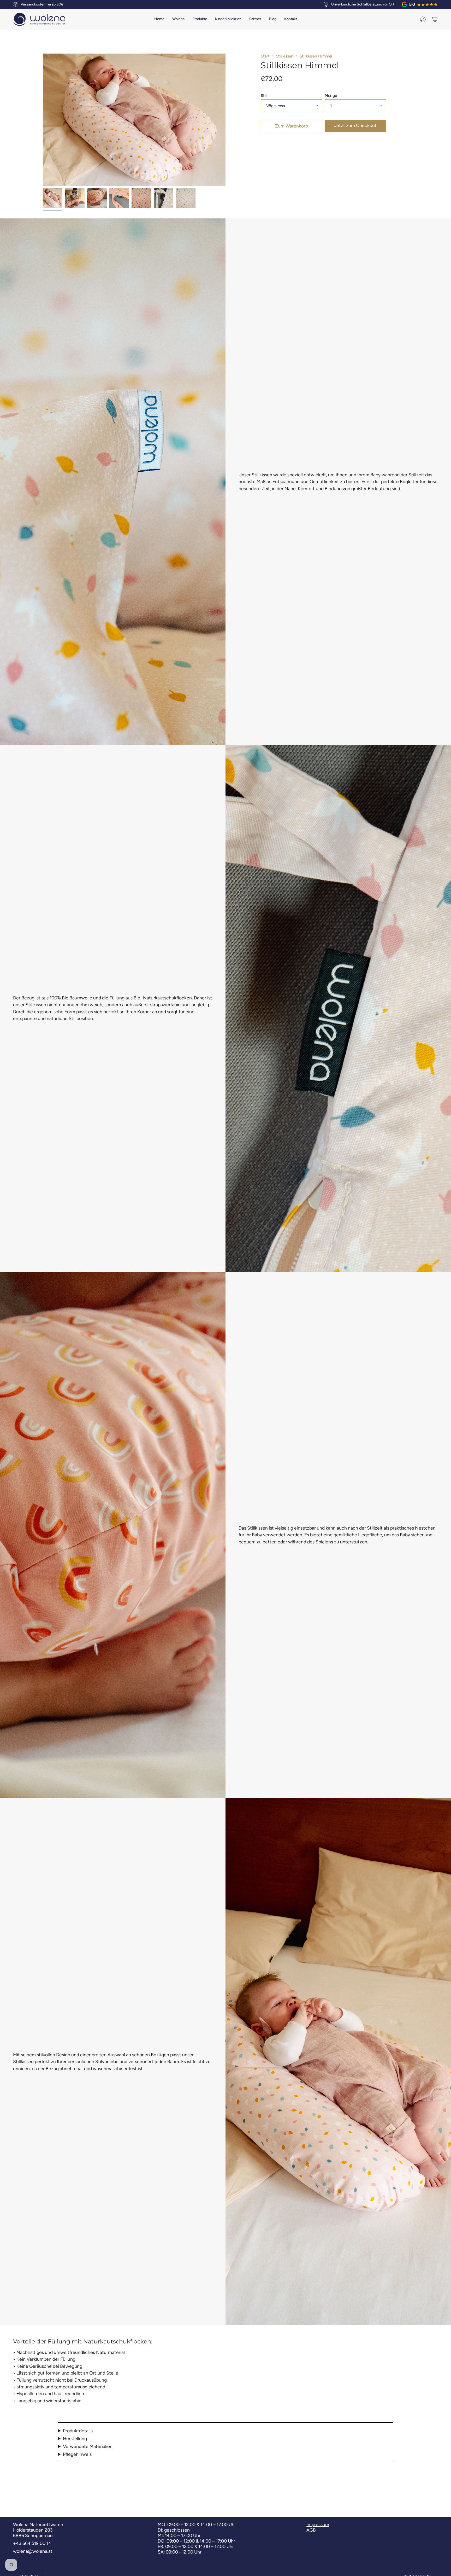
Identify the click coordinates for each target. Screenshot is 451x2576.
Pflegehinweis (77, 2454)
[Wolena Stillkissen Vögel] (164, 198)
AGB (311, 2530)
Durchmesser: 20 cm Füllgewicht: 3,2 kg (79, 2431)
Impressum (318, 2524)
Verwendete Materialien (88, 2446)
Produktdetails (78, 2431)
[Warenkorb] (435, 19)
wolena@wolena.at (33, 2551)
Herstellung (75, 2438)
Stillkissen (285, 56)
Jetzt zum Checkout (355, 125)
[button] (178, 19)
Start (265, 56)
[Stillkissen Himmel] (53, 198)
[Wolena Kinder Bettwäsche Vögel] (186, 198)
